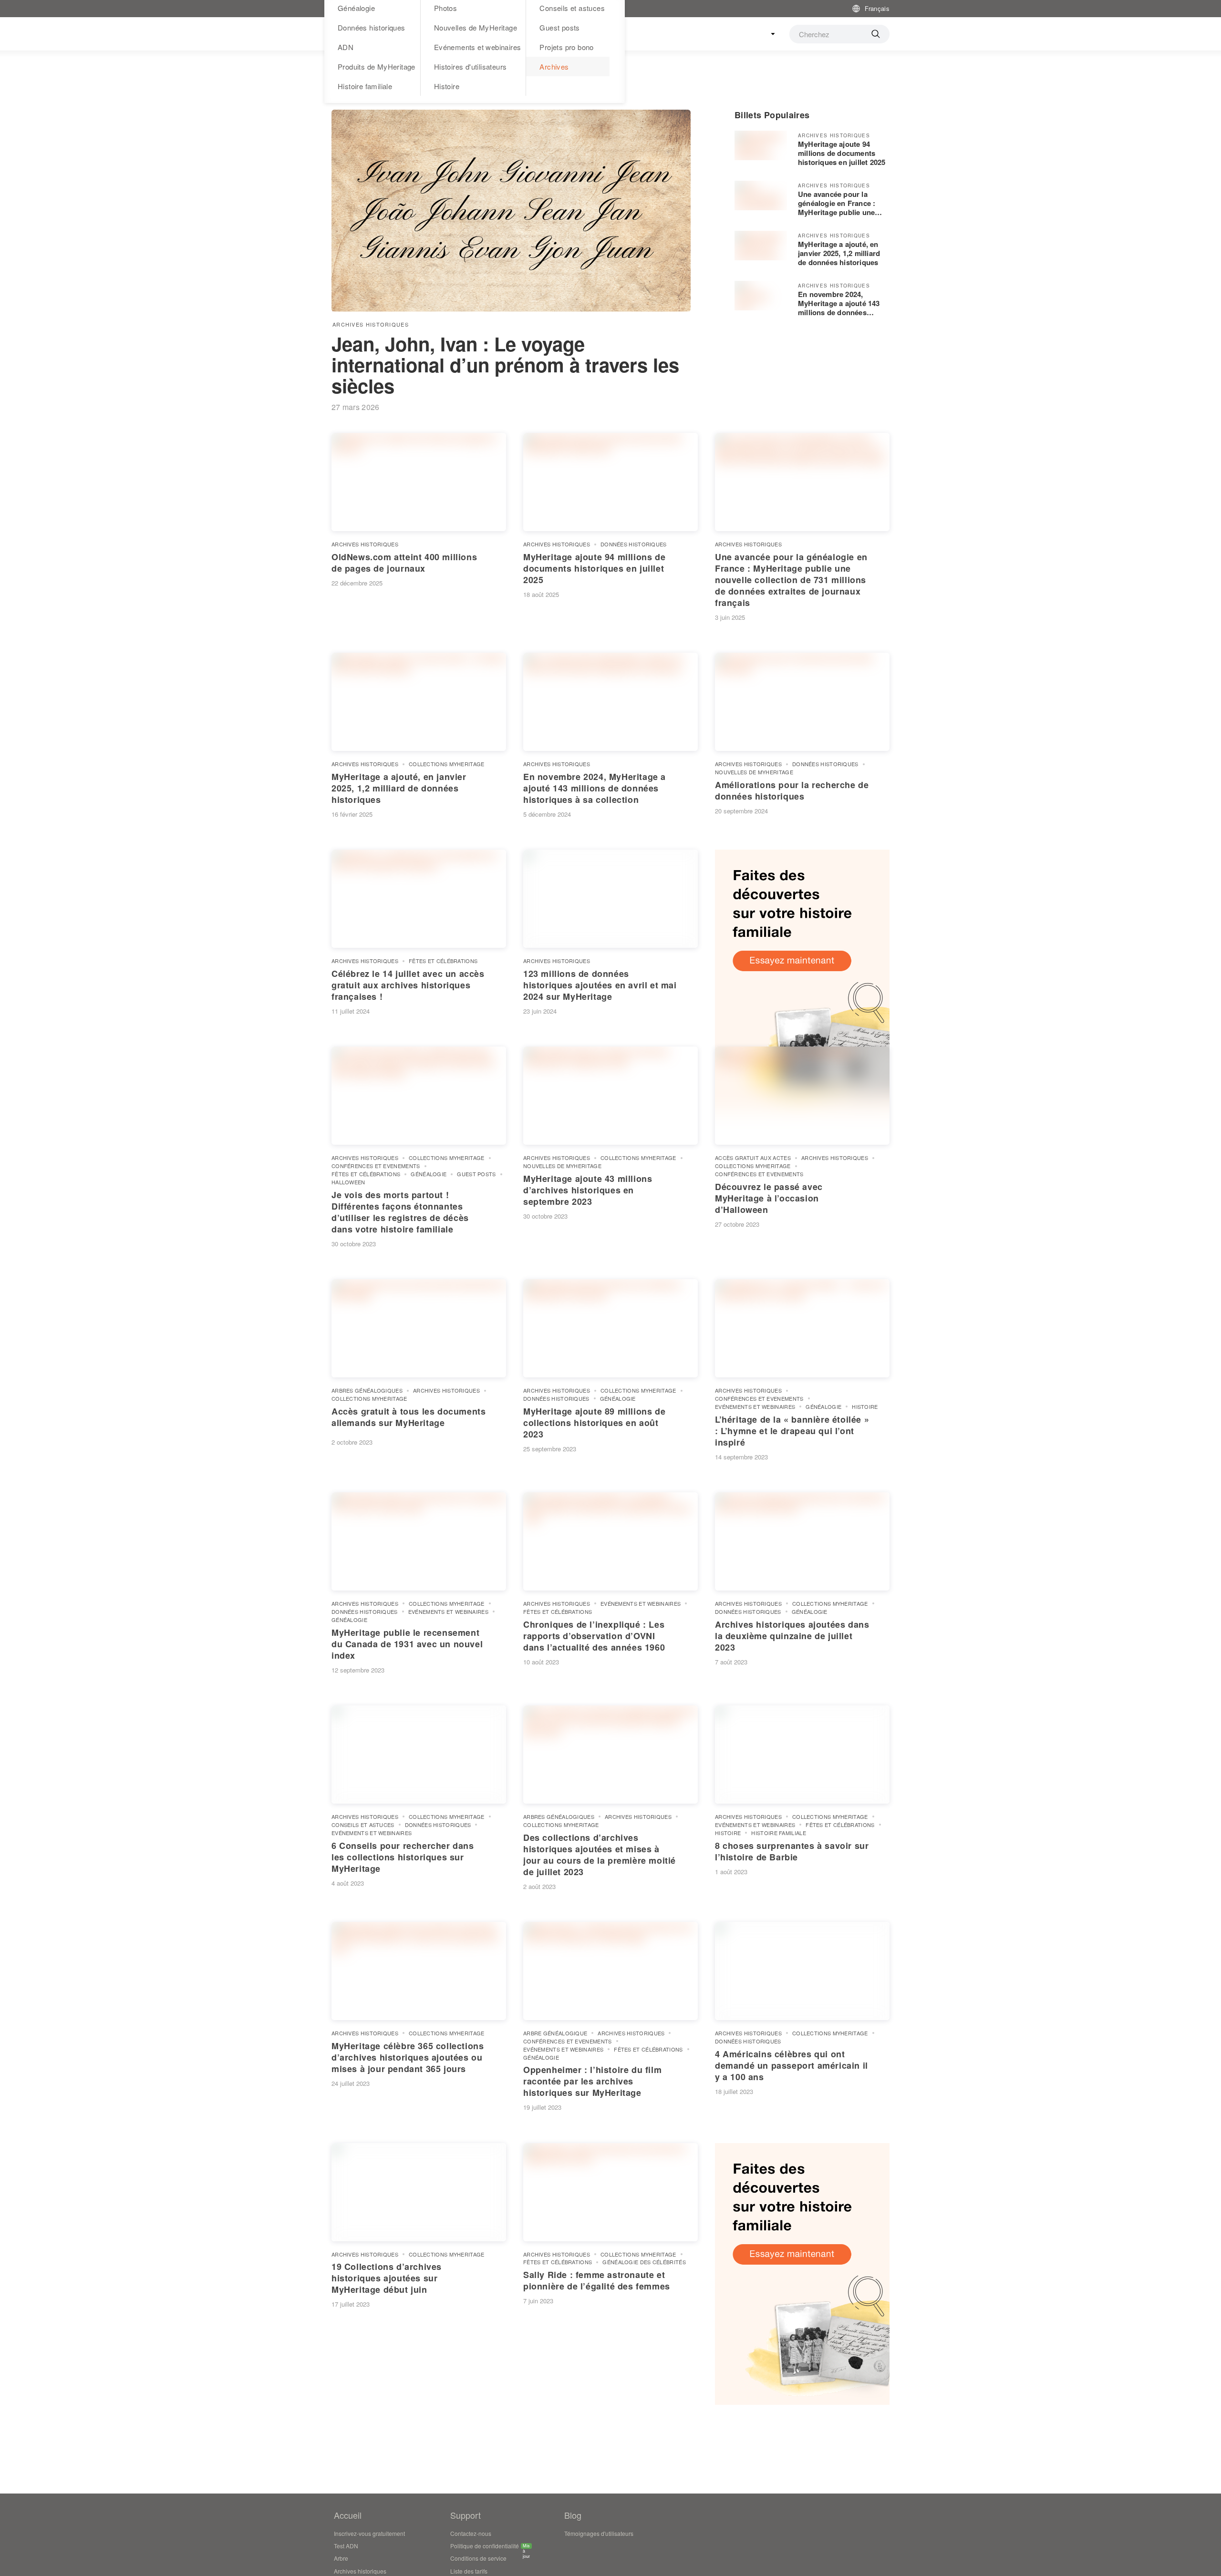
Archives (554, 67)
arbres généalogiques (367, 1390)
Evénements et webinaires (478, 47)
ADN (346, 47)
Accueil (348, 2515)
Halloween (348, 1182)
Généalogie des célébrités (644, 2262)
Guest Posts (476, 1174)
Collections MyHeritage (447, 764)
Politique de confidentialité (485, 2547)
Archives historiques (371, 324)
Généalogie (429, 1174)
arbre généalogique (555, 2033)
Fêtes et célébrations (443, 961)
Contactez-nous (471, 2533)
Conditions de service (478, 2558)
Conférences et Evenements (376, 1166)
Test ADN (346, 2546)
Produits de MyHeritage (377, 67)
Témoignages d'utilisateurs (599, 2533)
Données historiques (372, 27)
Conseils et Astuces (363, 1825)
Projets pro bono (566, 47)
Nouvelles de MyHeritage (476, 27)
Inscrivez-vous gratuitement (369, 2533)
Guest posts (559, 27)
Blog (573, 2515)
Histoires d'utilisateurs (471, 67)
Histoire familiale (365, 86)
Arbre (341, 2558)
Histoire (447, 86)
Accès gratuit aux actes (753, 1158)
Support (466, 2515)
